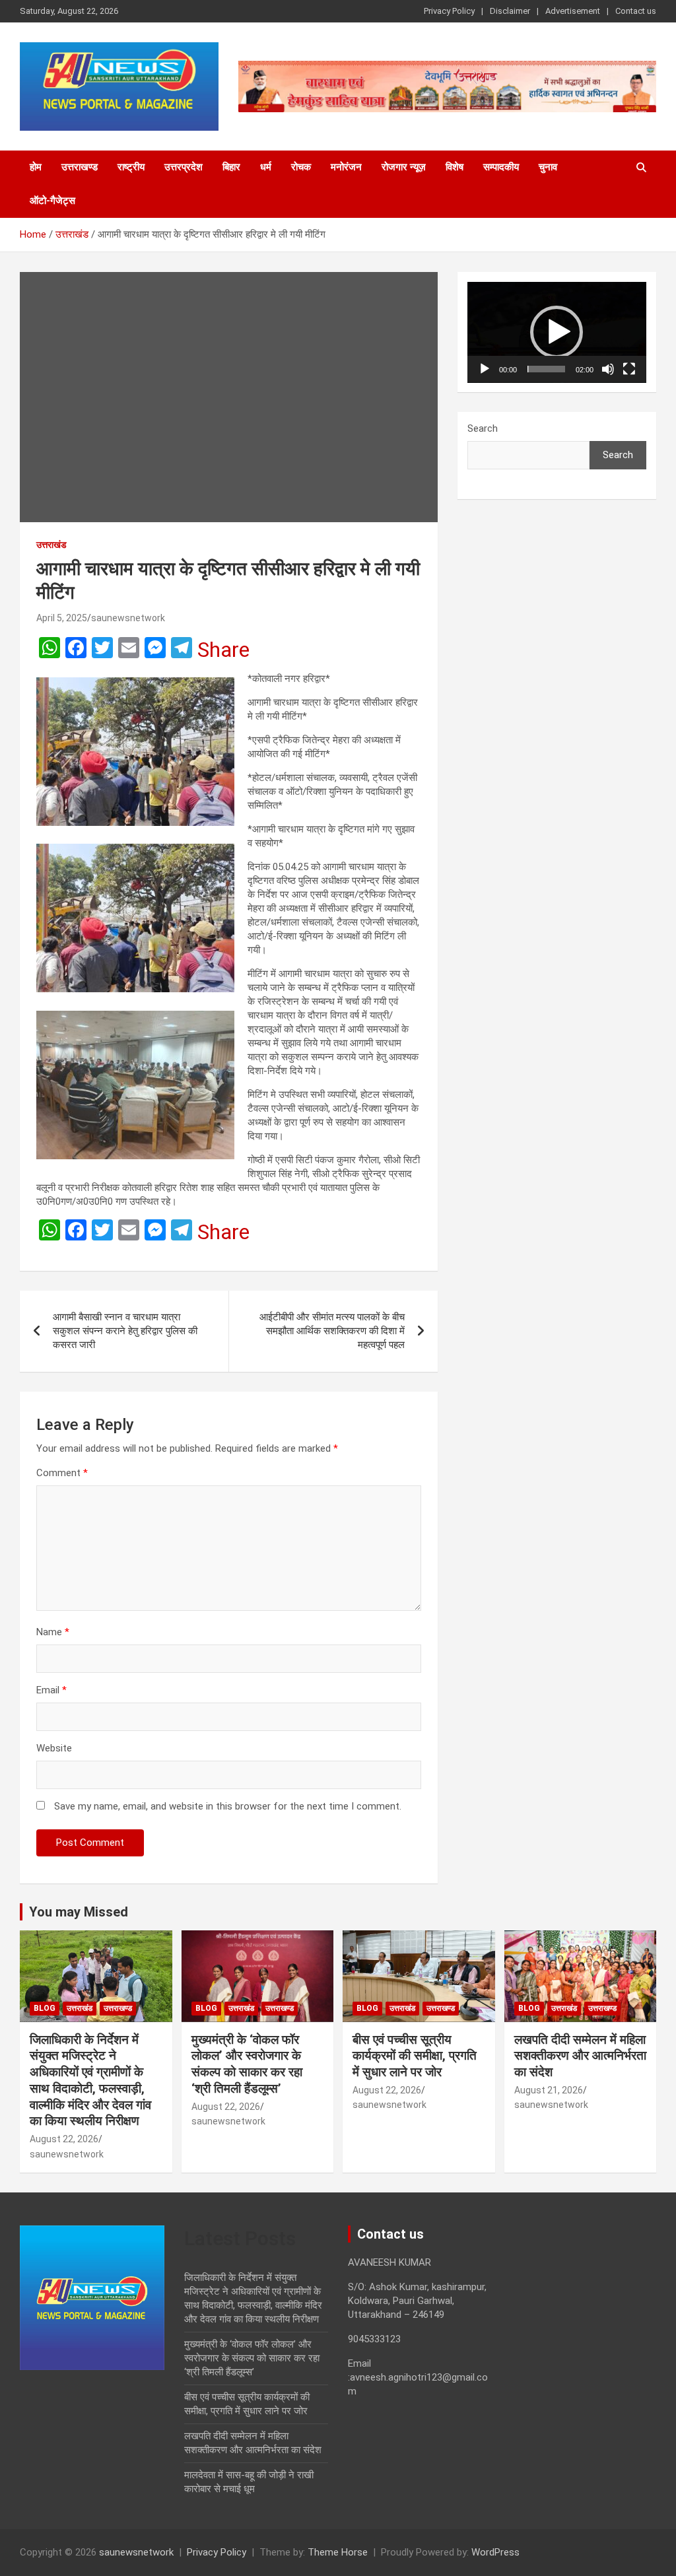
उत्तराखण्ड (80, 167)
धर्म (266, 167)
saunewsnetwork (128, 618)
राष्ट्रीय (131, 167)
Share (223, 650)
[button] (557, 332)
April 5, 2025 (62, 618)
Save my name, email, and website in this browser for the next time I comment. (228, 1806)
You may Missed (79, 1912)
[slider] (546, 369)
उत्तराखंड (51, 545)
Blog (45, 2008)
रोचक (301, 167)
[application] (557, 332)
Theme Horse (338, 2552)
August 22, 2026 (64, 2139)
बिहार (231, 167)
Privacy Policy (449, 11)
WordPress (495, 2552)
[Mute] (608, 369)
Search (483, 428)
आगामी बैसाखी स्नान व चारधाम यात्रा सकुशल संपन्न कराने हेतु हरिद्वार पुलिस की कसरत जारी (125, 1331)
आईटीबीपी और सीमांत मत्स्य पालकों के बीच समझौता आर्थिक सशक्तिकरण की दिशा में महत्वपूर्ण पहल (332, 1331)
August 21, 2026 (549, 2090)
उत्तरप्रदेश (184, 167)
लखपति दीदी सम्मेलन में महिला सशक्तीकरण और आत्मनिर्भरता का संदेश (580, 2056)
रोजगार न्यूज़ (404, 167)
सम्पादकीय (501, 167)
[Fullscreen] (629, 369)
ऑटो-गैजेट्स (52, 201)
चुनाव (548, 167)
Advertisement (573, 11)
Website (54, 1748)
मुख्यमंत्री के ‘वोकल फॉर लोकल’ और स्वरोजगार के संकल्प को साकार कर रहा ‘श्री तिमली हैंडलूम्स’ (247, 2064)
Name (53, 1632)
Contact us (636, 11)
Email (51, 1690)
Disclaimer (510, 11)
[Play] (485, 369)
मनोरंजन (346, 167)
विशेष (455, 167)
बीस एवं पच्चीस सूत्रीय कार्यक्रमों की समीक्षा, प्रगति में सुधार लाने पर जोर (415, 2056)
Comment (62, 1473)
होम (36, 167)
